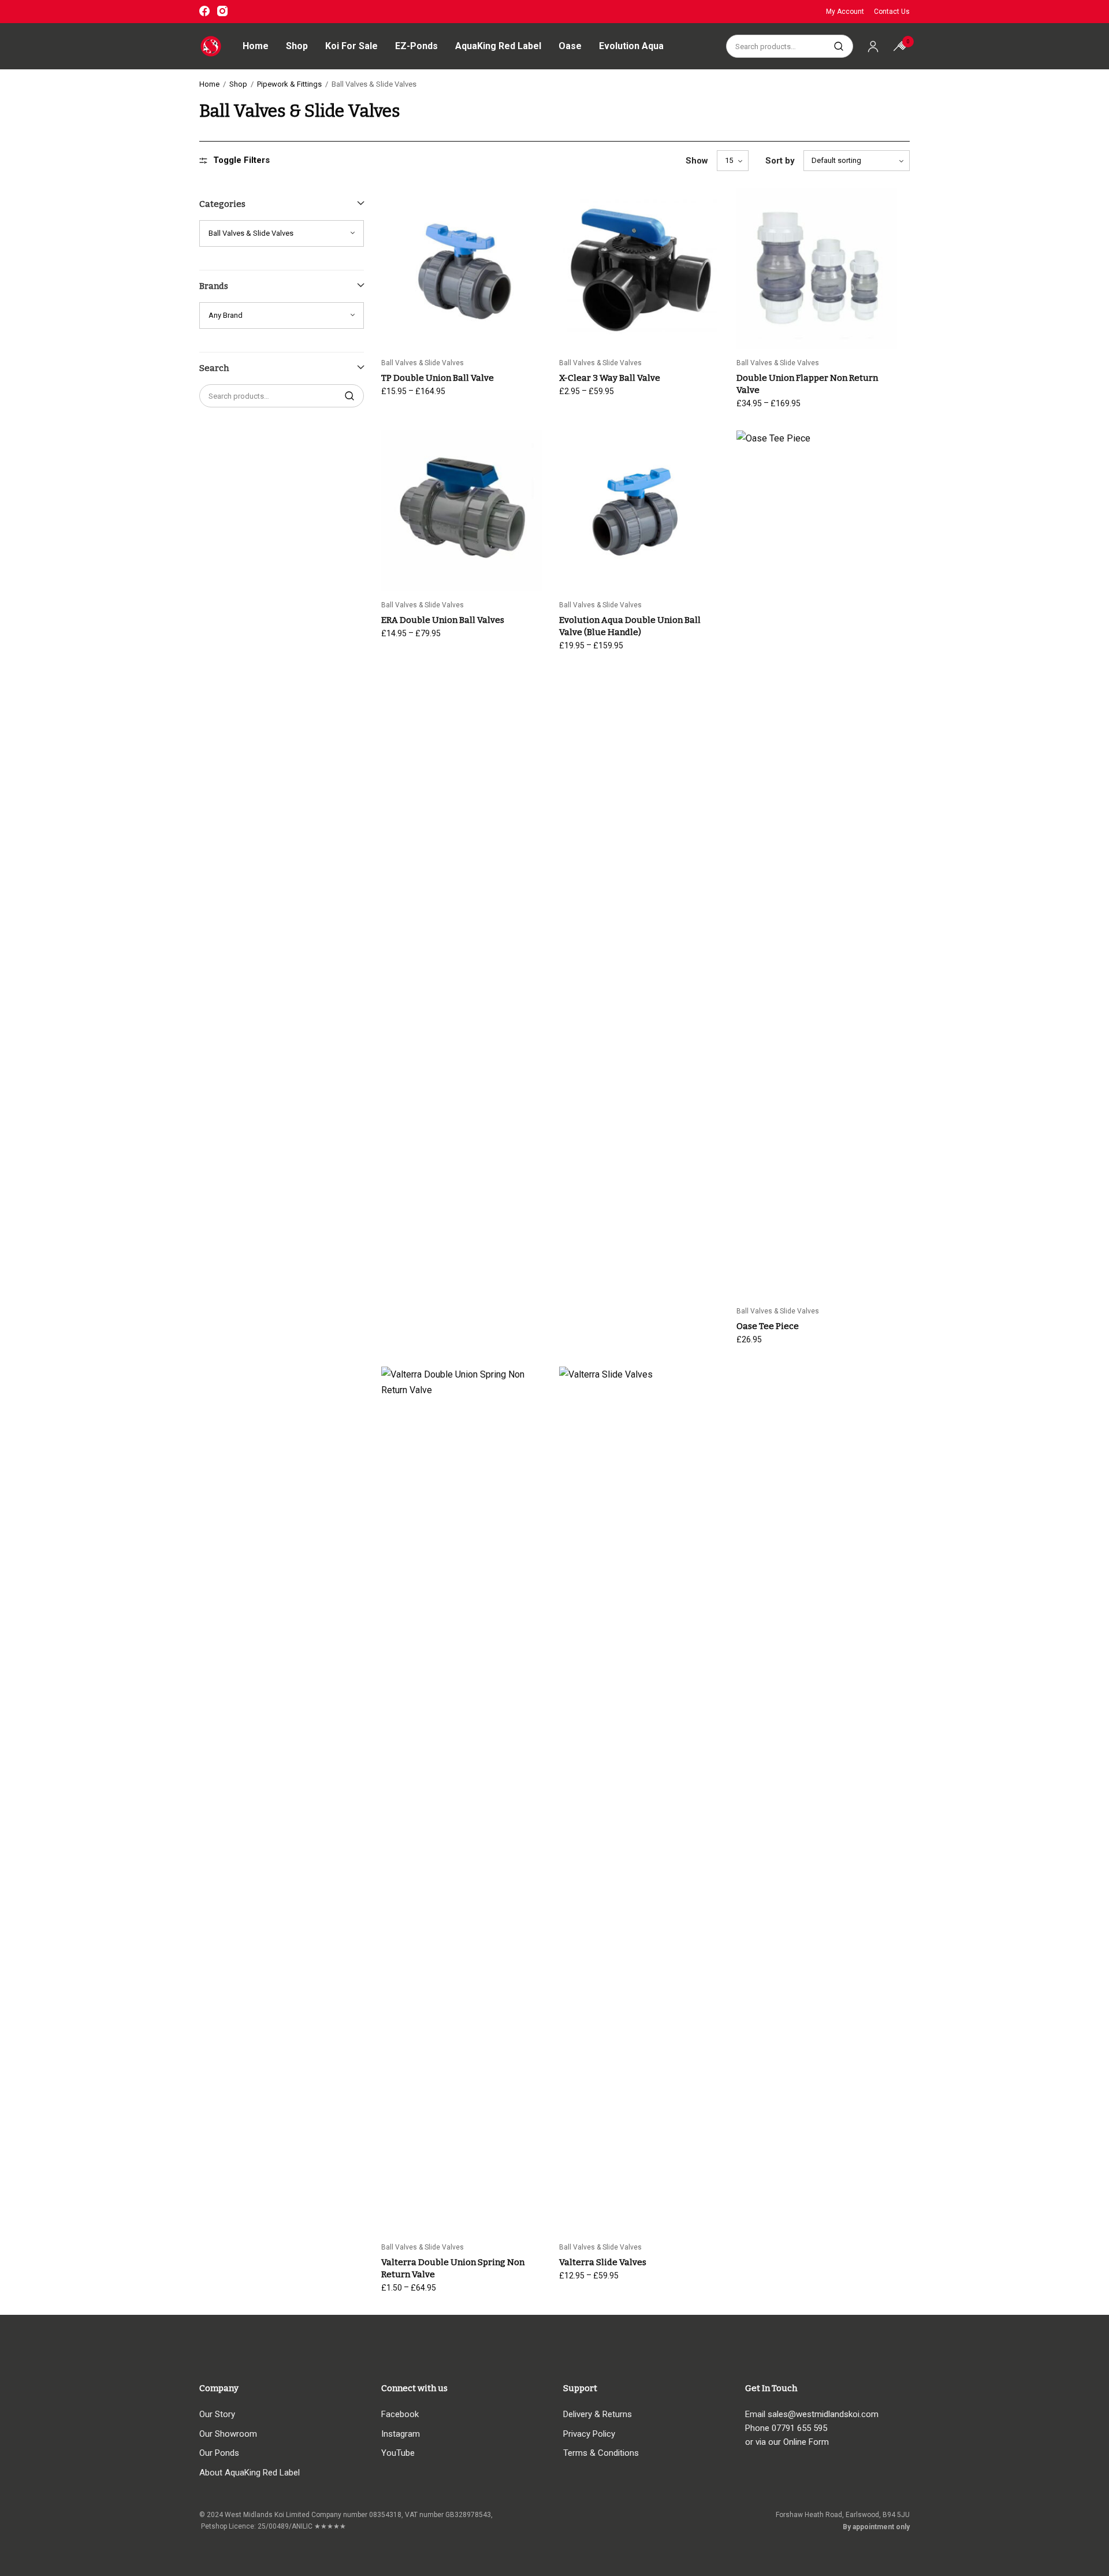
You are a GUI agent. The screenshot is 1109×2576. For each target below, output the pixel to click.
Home (256, 46)
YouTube (398, 2453)
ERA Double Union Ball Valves (443, 620)
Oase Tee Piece (768, 1326)
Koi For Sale (351, 46)
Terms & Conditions (601, 2453)
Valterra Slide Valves (603, 2262)
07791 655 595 (799, 2428)
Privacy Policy (589, 2434)
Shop (297, 46)
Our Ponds (219, 2453)
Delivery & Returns (598, 2414)
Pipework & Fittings (289, 84)
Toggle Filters (241, 160)
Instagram (401, 2434)
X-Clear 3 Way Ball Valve (610, 378)
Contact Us (892, 12)
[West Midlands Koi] (211, 46)
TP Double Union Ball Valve (438, 378)
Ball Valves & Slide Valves (423, 363)
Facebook (400, 2414)
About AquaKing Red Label (250, 2473)
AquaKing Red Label (498, 46)
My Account (845, 12)
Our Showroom (228, 2434)
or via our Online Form (787, 2442)
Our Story (217, 2414)
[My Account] (873, 46)
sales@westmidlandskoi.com (823, 2414)
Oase (570, 46)
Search (839, 46)
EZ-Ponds (416, 46)
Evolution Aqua (631, 46)
